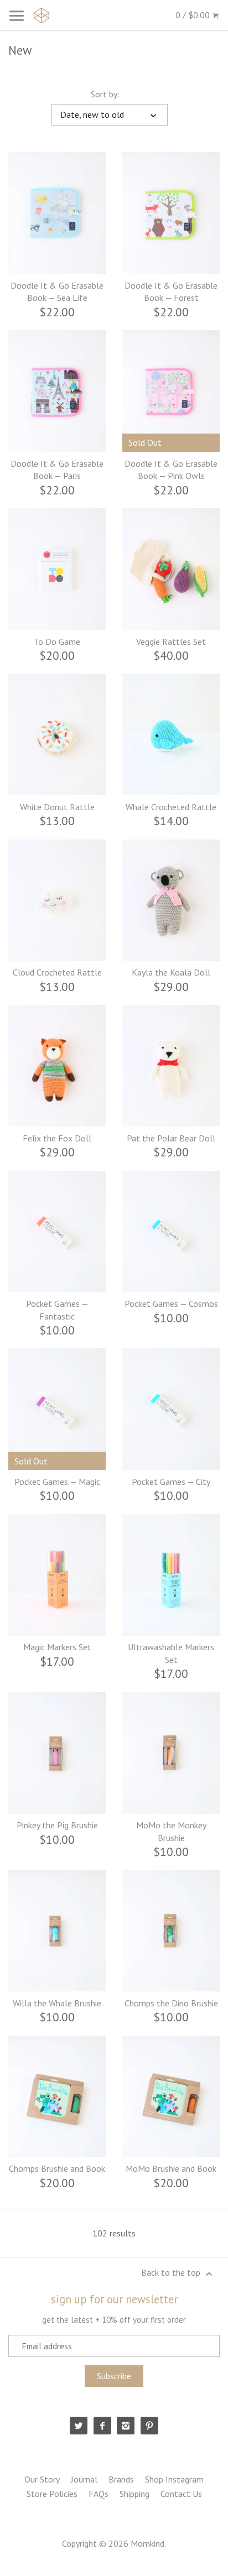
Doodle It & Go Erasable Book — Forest (171, 291)
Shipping (134, 2494)
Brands (121, 2479)
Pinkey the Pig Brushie (57, 1825)
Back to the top (172, 2272)
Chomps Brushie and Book (57, 2168)
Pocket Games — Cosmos (171, 1303)
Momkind (147, 2543)
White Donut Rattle (57, 807)
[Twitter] (79, 2426)
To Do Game (57, 642)
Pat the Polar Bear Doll (171, 1138)
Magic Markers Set (57, 1647)
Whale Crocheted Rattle (171, 807)
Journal (84, 2479)
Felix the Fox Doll (57, 1138)
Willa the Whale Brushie (57, 2003)
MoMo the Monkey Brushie (171, 1831)
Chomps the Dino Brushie (171, 2003)
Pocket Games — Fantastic (57, 1310)
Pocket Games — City (171, 1482)
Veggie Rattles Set (171, 642)
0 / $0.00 (194, 15)
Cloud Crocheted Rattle (57, 972)
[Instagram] (126, 2426)
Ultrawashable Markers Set (171, 1653)
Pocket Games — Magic (57, 1482)
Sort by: (105, 94)
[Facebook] (102, 2426)
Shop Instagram (174, 2479)
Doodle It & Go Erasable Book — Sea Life (57, 291)
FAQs (99, 2494)
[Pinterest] (149, 2426)
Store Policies (52, 2494)
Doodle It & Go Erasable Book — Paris (57, 470)
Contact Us (181, 2494)
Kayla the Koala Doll (171, 972)
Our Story (42, 2479)
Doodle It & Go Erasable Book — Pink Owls (171, 470)
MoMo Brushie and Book (171, 2168)
